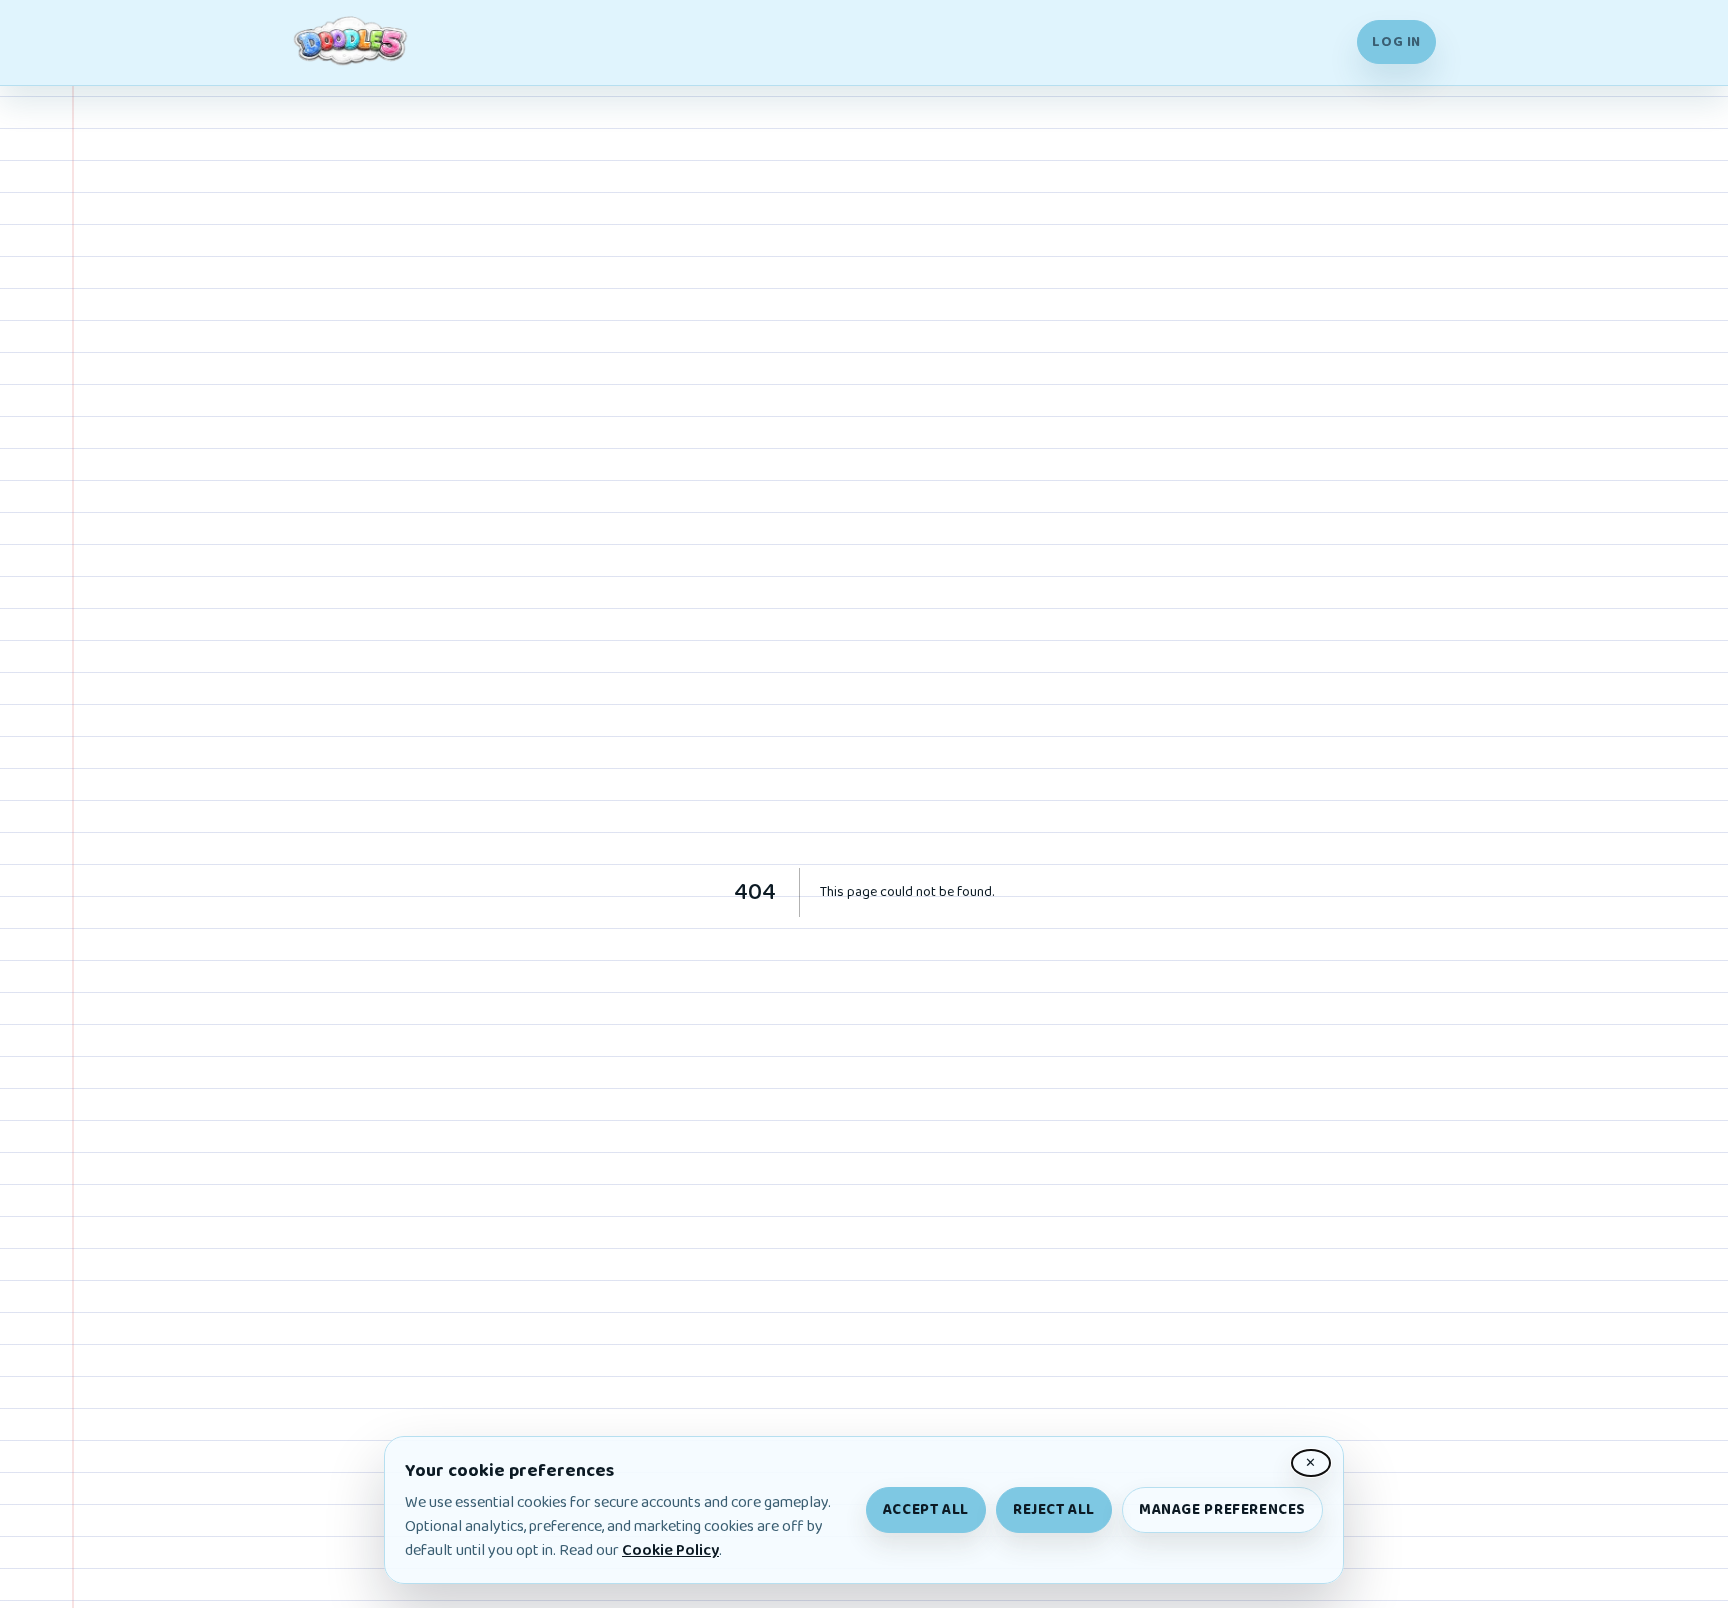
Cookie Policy (670, 1550)
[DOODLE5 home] (352, 42)
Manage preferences (1222, 1510)
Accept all (926, 1510)
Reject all (1054, 1510)
